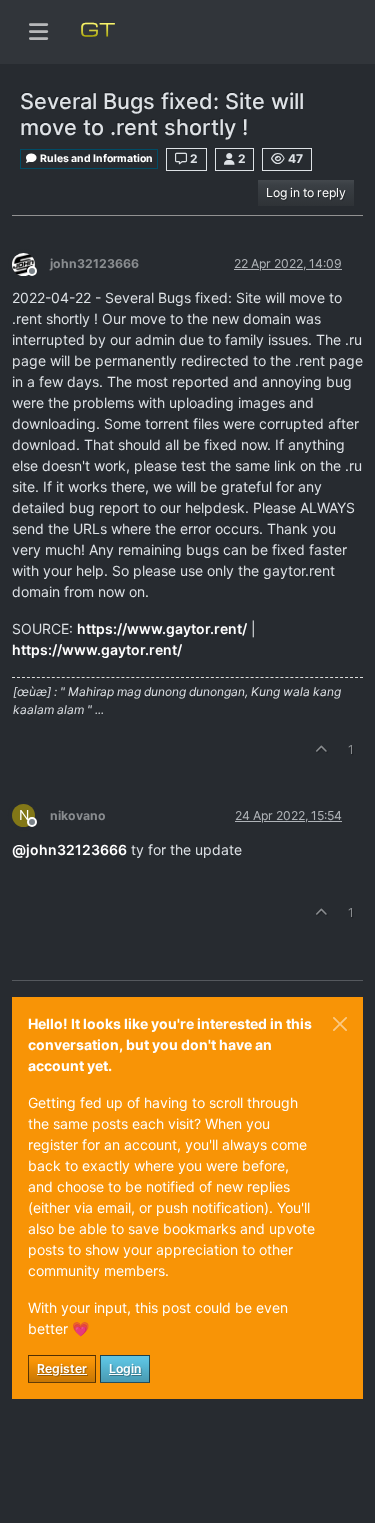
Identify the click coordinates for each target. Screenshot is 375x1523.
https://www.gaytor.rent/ (162, 628)
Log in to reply (306, 192)
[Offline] (31, 262)
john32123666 (94, 263)
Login (125, 1368)
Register (62, 1368)
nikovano (78, 815)
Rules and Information (95, 158)
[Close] (340, 1024)
